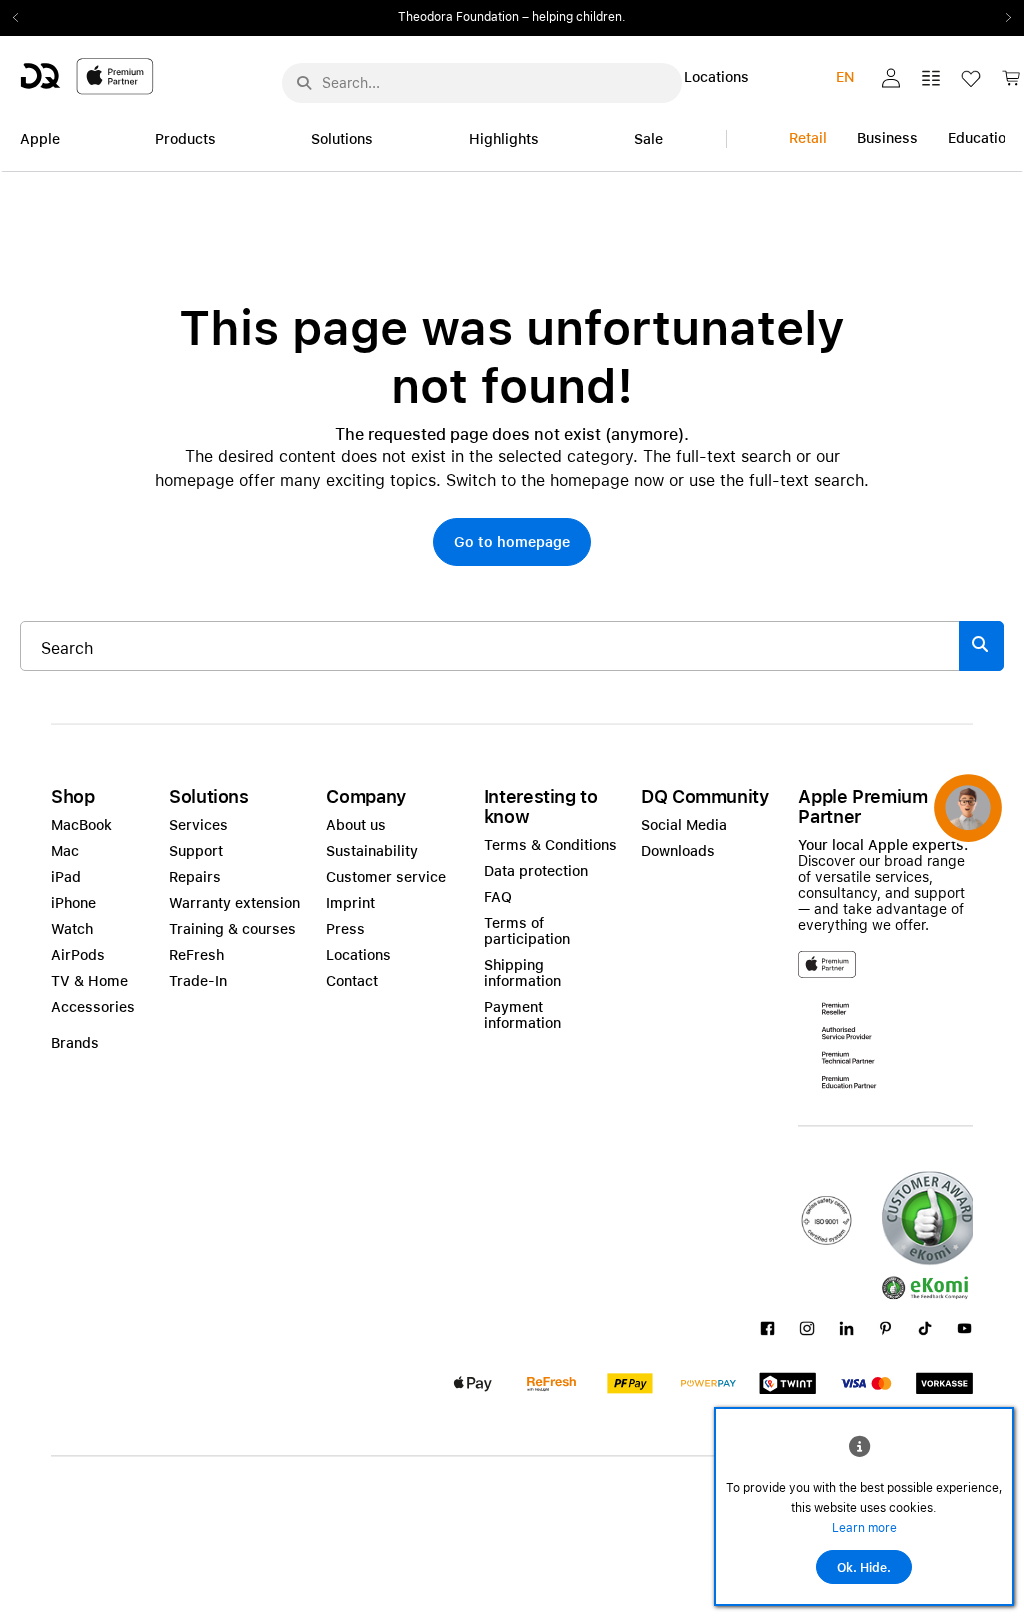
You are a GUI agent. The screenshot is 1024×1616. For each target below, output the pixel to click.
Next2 (1002, 18)
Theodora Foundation (458, 17)
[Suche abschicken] (304, 83)
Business (887, 138)
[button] (891, 78)
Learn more (864, 1528)
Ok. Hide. (864, 1568)
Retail (808, 138)
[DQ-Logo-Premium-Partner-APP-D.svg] (87, 75)
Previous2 (22, 18)
